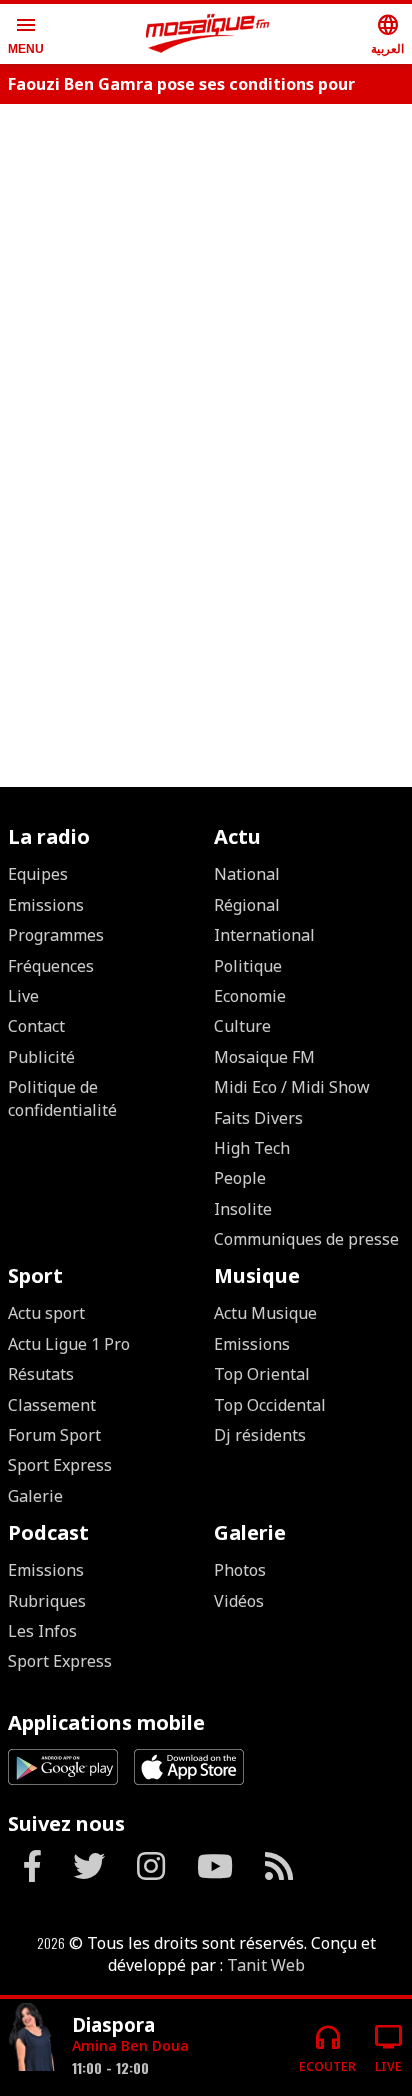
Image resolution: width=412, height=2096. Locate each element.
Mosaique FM (264, 1057)
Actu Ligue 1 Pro (69, 1344)
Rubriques (47, 1601)
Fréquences (51, 966)
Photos (240, 1570)
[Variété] (32, 2039)
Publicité (41, 1057)
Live (23, 996)
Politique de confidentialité (62, 1098)
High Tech (252, 1148)
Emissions (46, 905)
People (240, 1178)
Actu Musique (265, 1313)
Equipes (38, 874)
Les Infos (42, 1631)
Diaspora (113, 2024)
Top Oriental (262, 1374)
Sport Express (60, 1465)
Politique (248, 966)
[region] (206, 182)
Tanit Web (266, 1965)
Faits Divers (258, 1118)
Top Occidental (270, 1405)
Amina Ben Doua (130, 2045)
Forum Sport (54, 1435)
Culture (242, 1026)
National (247, 874)
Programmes (56, 935)
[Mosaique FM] (208, 34)
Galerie (35, 1496)
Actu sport (46, 1313)
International (264, 935)
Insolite (243, 1209)
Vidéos (239, 1601)
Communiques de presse (306, 1239)
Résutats (41, 1374)
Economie (250, 996)
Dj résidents (260, 1435)
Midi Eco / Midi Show (292, 1087)
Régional (247, 905)
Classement (52, 1405)
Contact (36, 1026)
